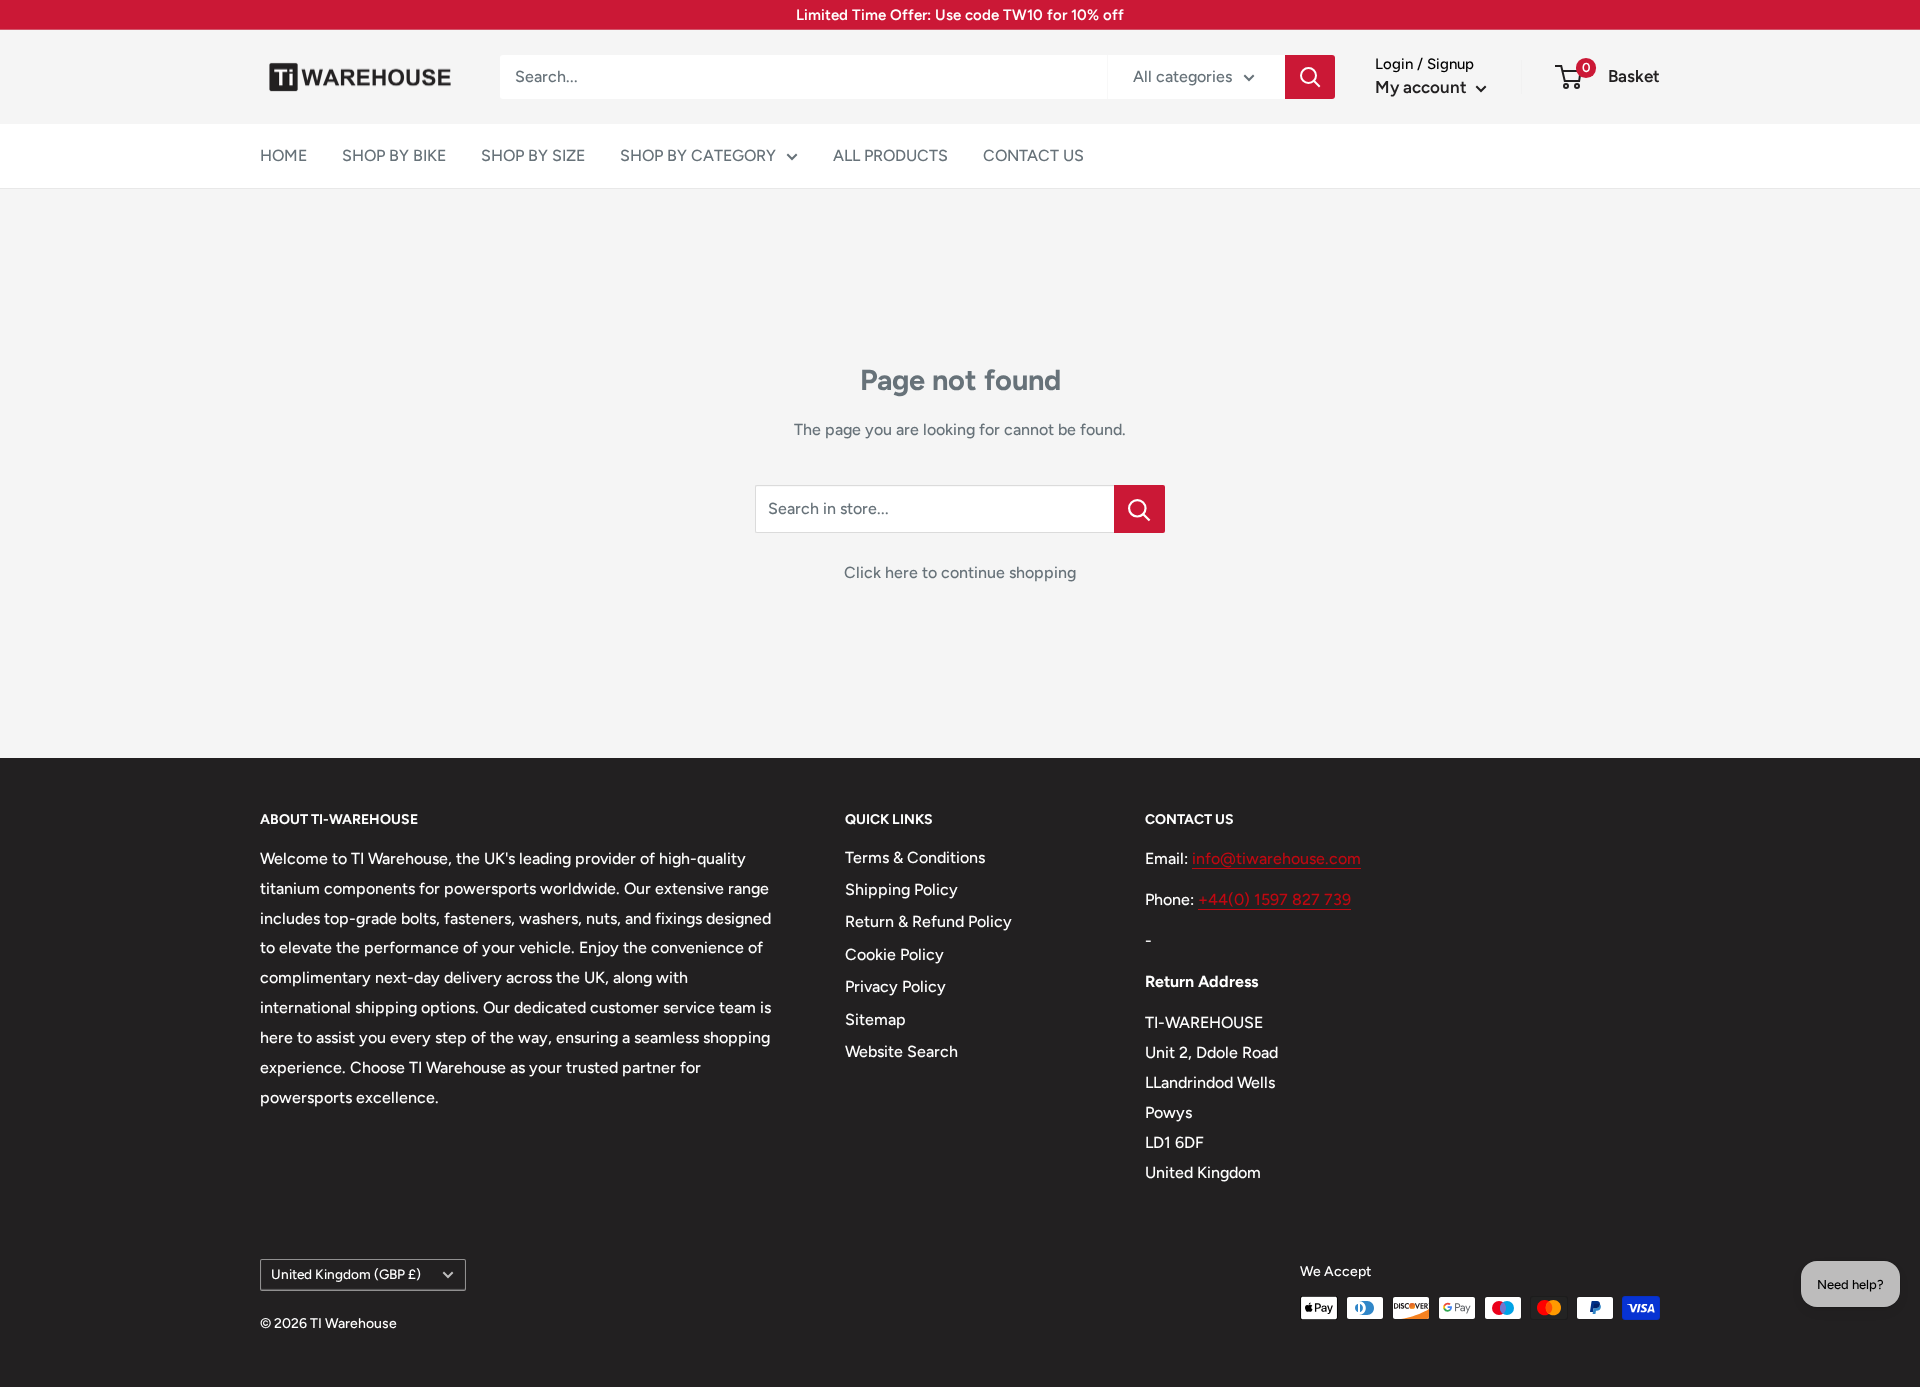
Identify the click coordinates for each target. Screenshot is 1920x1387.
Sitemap (875, 1019)
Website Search (901, 1051)
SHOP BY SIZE (533, 155)
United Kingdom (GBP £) (346, 1274)
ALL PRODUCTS (890, 155)
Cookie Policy (894, 954)
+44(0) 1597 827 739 (1274, 899)
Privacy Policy (895, 986)
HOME (283, 155)
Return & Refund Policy (928, 921)
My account (1423, 87)
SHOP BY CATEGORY (698, 155)
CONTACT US (1033, 155)
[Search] (1310, 77)
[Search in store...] (1139, 509)
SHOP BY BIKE (394, 155)
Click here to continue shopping (960, 572)
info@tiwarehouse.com (1276, 858)
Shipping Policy (901, 889)
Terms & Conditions (915, 857)
